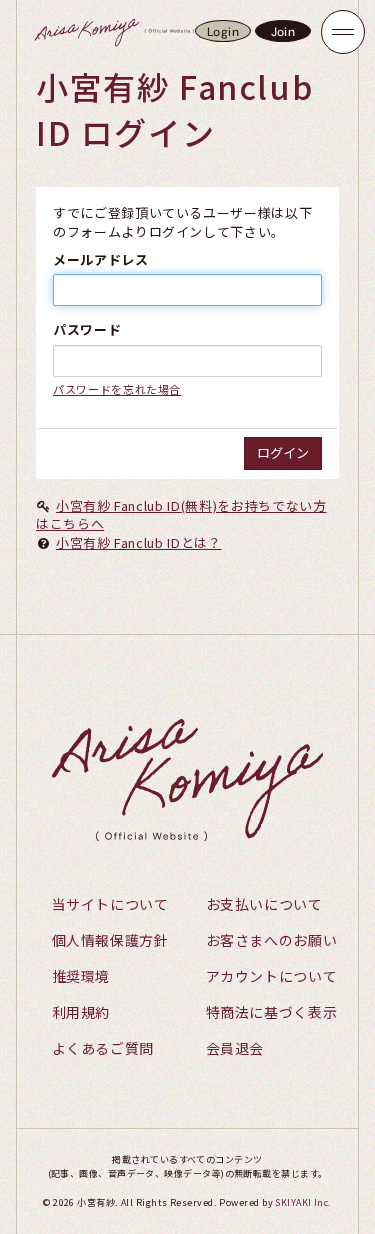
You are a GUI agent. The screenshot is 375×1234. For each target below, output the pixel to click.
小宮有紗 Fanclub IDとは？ (139, 542)
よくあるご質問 (103, 1048)
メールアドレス (101, 260)
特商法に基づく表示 (272, 1012)
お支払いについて (264, 904)
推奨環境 (81, 976)
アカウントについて (272, 976)
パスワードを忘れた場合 (117, 389)
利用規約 (81, 1012)
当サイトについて (110, 904)
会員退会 (235, 1048)
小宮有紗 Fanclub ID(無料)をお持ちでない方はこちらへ (181, 515)
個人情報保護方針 (110, 940)
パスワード (87, 330)
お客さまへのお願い (272, 940)
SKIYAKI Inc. (303, 1202)
